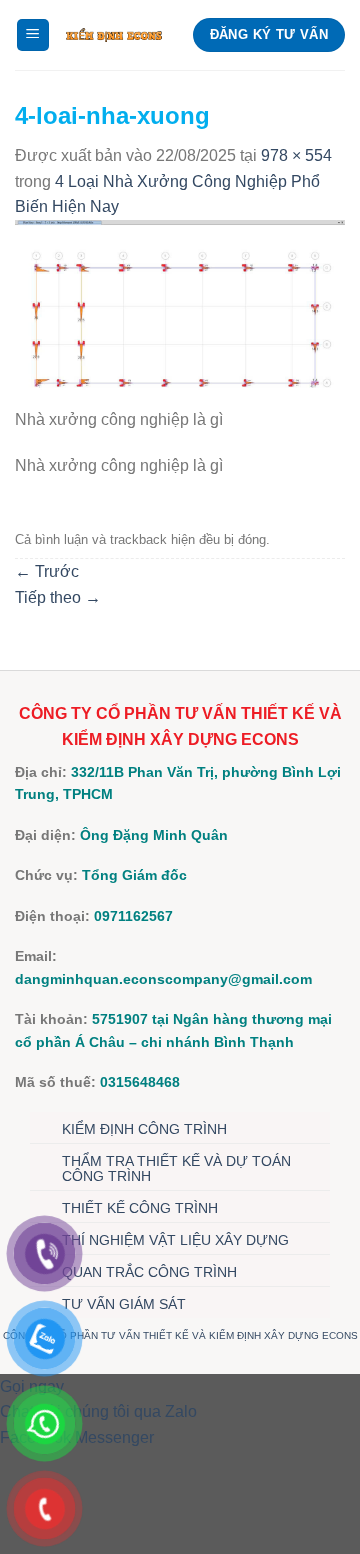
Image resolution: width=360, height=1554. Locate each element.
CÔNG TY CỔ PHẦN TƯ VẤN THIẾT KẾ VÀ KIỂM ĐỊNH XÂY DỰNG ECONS (180, 1335)
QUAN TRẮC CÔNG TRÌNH (149, 1272)
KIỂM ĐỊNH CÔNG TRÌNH (144, 1129)
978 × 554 (296, 155)
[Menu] (33, 35)
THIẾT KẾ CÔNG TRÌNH (140, 1208)
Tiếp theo (58, 597)
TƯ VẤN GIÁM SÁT (124, 1304)
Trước (47, 571)
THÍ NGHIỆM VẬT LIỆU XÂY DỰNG (175, 1240)
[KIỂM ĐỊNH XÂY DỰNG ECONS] (114, 35)
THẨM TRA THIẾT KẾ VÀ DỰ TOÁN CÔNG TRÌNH (176, 1168)
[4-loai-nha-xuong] (180, 312)
